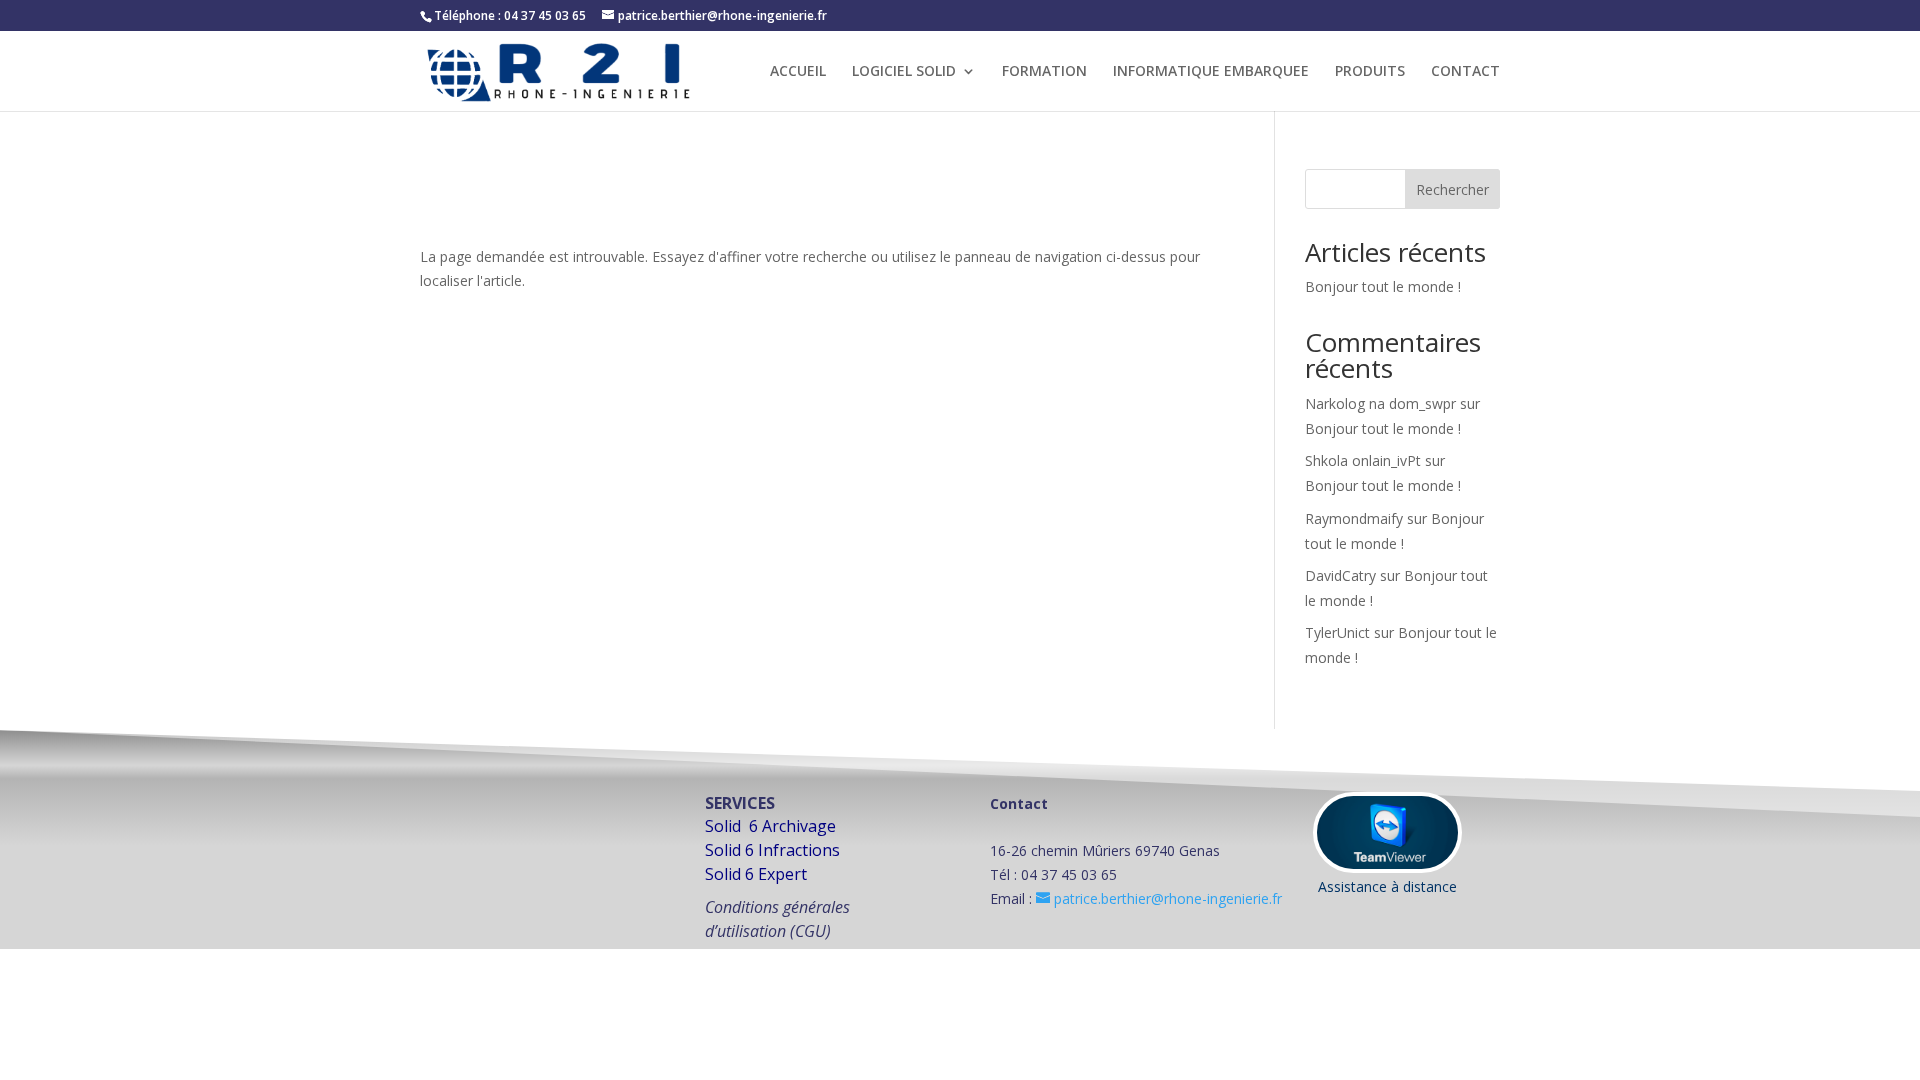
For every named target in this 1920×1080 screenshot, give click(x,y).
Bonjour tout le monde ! (1383, 286)
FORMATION (1044, 72)
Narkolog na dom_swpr (1380, 403)
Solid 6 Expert (756, 874)
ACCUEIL (798, 72)
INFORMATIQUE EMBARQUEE (1211, 72)
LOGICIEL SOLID (904, 72)
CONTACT (1465, 72)
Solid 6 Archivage (770, 826)
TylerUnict (1337, 632)
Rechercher (1452, 189)
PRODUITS (1370, 72)
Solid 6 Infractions (772, 850)
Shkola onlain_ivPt (1363, 460)
